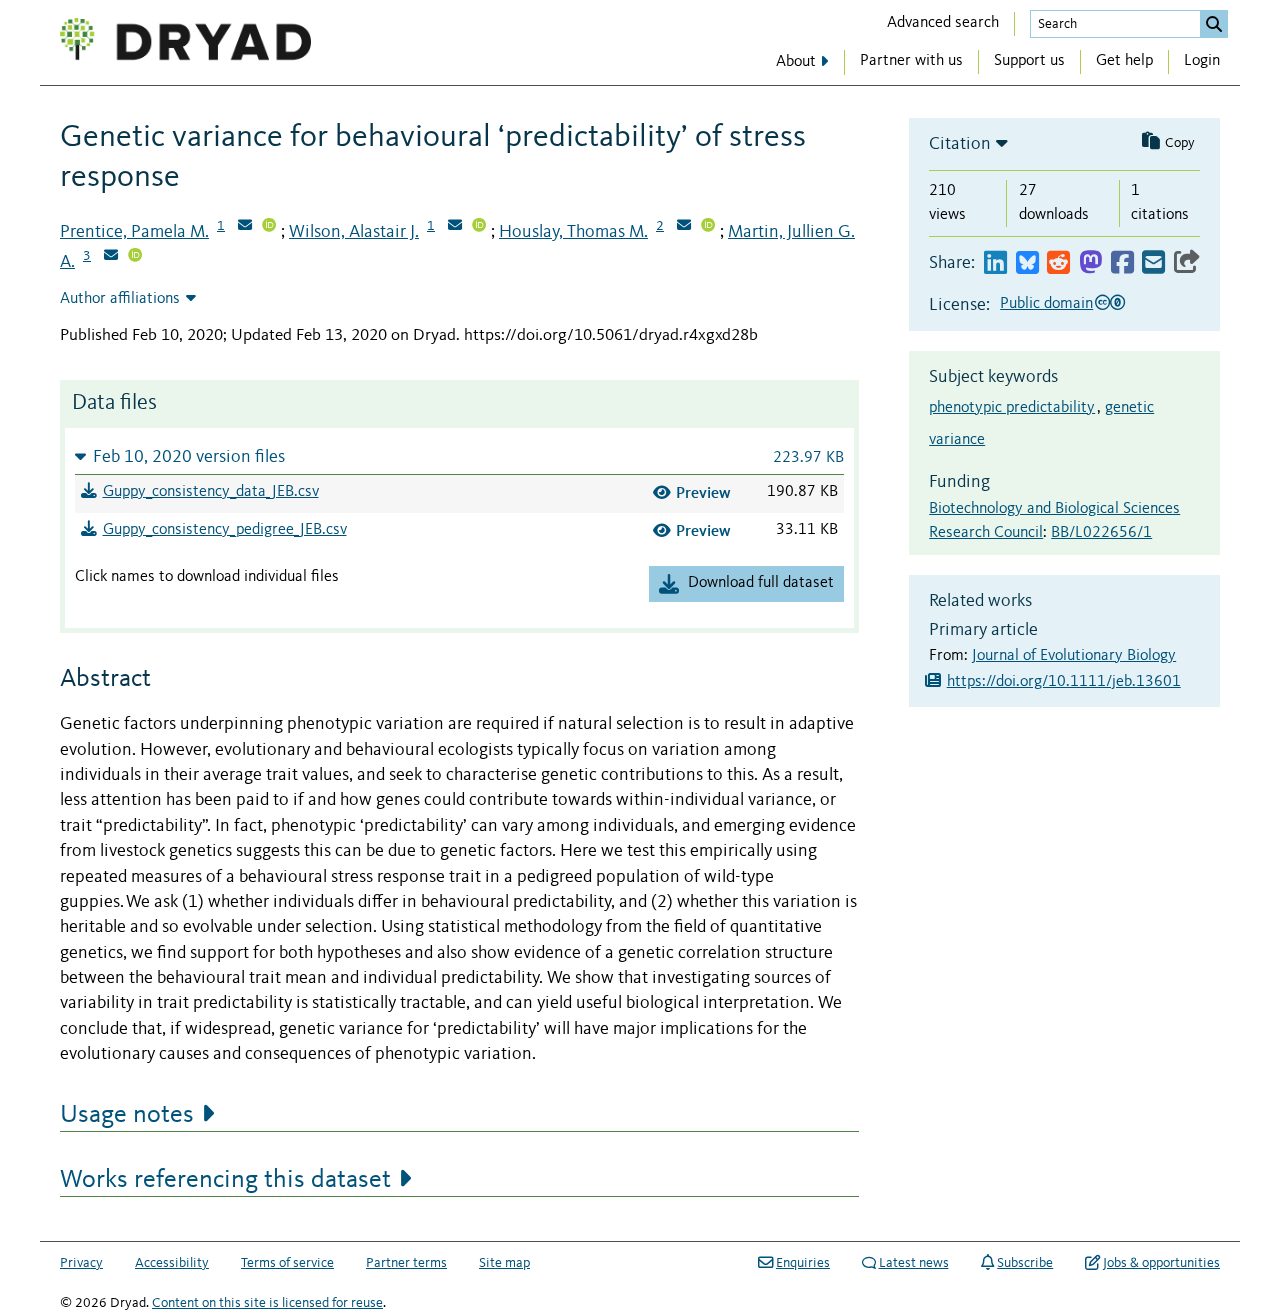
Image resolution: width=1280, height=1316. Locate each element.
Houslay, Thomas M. (573, 232)
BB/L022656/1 (1101, 533)
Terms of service (287, 1263)
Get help (1124, 61)
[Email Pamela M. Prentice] (245, 227)
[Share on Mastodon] (1090, 263)
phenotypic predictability (1012, 408)
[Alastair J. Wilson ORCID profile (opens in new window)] (479, 227)
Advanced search (943, 23)
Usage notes (127, 1115)
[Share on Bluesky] (1027, 263)
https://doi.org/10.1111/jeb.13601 (1064, 682)
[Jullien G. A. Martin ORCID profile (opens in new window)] (135, 257)
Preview (703, 492)
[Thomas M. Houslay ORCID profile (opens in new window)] (708, 227)
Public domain (1046, 304)
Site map (504, 1263)
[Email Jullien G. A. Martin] (111, 257)
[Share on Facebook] (1122, 263)
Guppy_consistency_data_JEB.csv (211, 492)
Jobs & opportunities (1161, 1263)
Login (1202, 61)
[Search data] (1214, 24)
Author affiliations (120, 299)
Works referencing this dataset (225, 1180)
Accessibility (172, 1263)
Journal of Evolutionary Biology (1074, 656)
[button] (459, 456)
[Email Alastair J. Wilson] (455, 227)
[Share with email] (1153, 263)
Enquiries (803, 1263)
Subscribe (1025, 1263)
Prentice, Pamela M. (134, 232)
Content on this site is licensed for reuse (267, 1303)
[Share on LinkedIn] (995, 263)
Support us (1029, 61)
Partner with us (911, 61)
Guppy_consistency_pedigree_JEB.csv (225, 530)
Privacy (81, 1263)
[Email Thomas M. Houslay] (684, 227)
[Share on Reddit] (1058, 263)
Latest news (914, 1263)
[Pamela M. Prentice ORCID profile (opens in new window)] (269, 227)
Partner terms (406, 1263)
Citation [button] (960, 144)
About (796, 62)
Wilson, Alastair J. (354, 232)
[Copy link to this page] (1187, 263)
